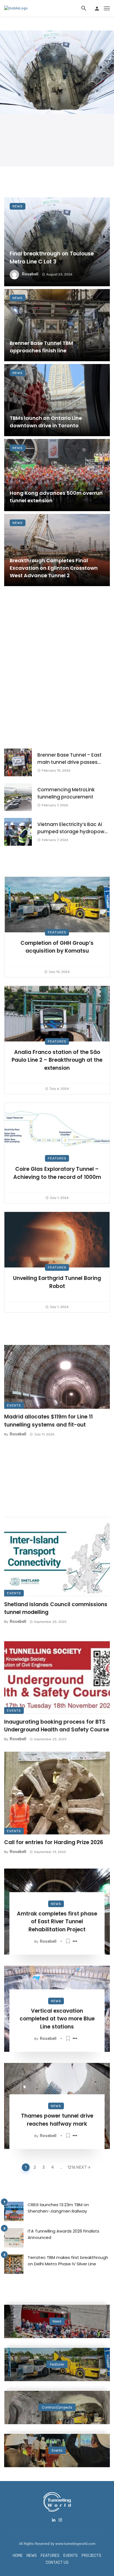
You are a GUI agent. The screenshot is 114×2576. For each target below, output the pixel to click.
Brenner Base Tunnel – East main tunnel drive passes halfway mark (69, 759)
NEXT (81, 2167)
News (18, 206)
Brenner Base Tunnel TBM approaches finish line (41, 347)
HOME (18, 2556)
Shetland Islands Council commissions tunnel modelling (56, 1608)
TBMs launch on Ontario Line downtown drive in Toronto (46, 422)
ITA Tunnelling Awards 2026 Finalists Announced (64, 2234)
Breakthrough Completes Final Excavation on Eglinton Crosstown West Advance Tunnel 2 (54, 568)
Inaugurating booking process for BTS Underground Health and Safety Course (57, 1726)
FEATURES (50, 2556)
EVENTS (71, 2556)
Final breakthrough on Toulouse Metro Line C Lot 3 (52, 258)
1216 (71, 2167)
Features (57, 932)
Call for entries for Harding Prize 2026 (54, 1842)
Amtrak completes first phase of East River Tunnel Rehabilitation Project (57, 1922)
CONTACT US (57, 2563)
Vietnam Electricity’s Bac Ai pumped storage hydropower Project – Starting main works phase (73, 828)
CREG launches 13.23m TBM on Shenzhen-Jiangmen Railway (58, 2208)
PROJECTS (91, 2556)
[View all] (57, 2321)
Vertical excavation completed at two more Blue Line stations (57, 2019)
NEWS (32, 2556)
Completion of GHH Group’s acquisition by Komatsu (57, 947)
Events (14, 1405)
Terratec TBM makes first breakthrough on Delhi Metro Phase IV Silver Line (68, 2261)
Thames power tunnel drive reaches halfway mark (57, 2120)
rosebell (30, 274)
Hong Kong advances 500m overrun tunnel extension (56, 497)
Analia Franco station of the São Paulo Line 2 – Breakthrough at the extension (57, 1060)
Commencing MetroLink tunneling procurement (66, 793)
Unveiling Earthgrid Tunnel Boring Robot (57, 1282)
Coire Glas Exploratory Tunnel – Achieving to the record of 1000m (57, 1173)
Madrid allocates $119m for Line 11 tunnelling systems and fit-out (48, 1421)
